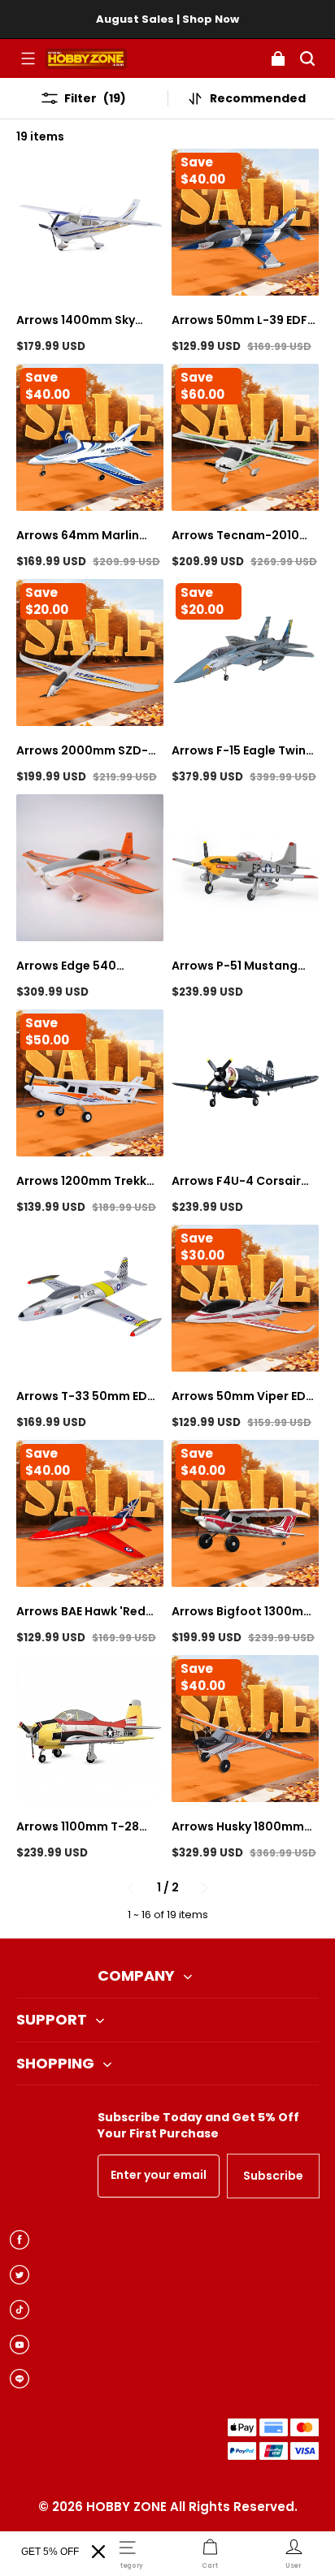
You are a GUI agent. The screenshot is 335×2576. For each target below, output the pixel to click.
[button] (28, 58)
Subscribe (273, 2176)
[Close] (98, 2552)
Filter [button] (95, 98)
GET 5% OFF (50, 2552)
